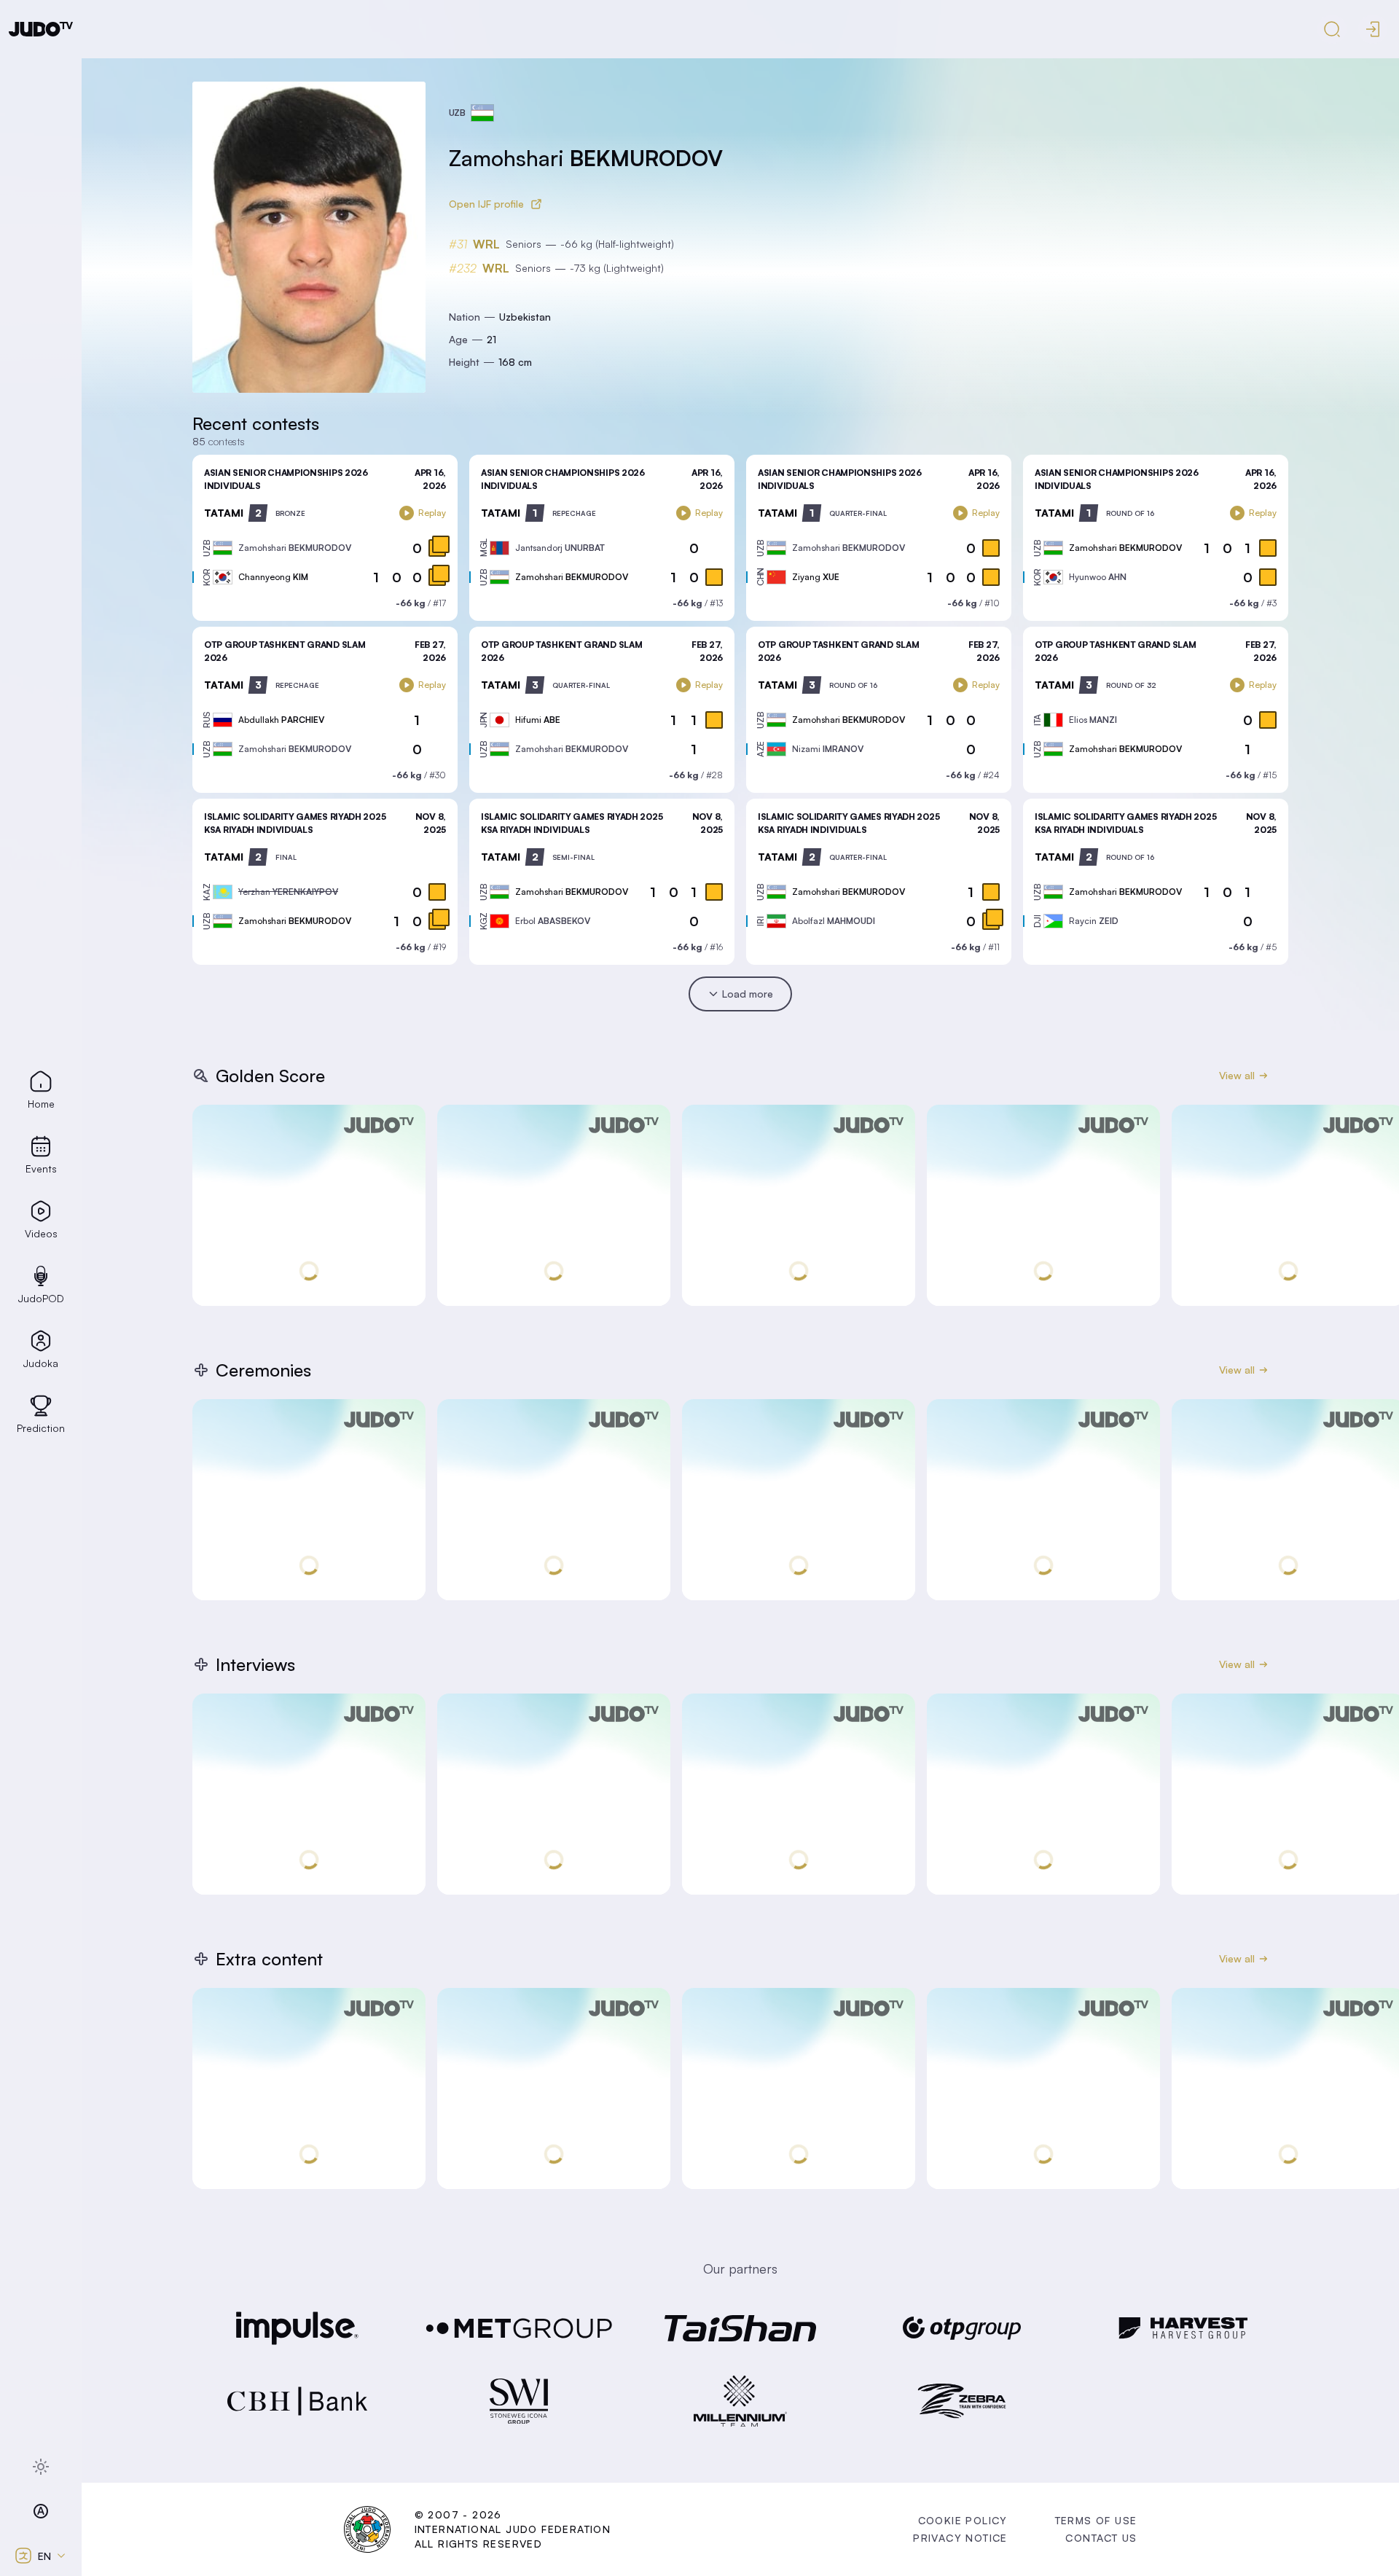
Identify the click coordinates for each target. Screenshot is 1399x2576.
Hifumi (538, 720)
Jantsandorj (560, 548)
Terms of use (1096, 2520)
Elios (1093, 720)
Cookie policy (963, 2520)
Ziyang (816, 577)
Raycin (1094, 921)
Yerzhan (288, 892)
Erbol (553, 921)
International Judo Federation (513, 2529)
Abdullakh (281, 720)
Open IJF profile (486, 204)
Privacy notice (960, 2538)
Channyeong (273, 577)
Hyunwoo (1098, 577)
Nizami (828, 749)
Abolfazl (834, 921)
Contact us (1101, 2538)
